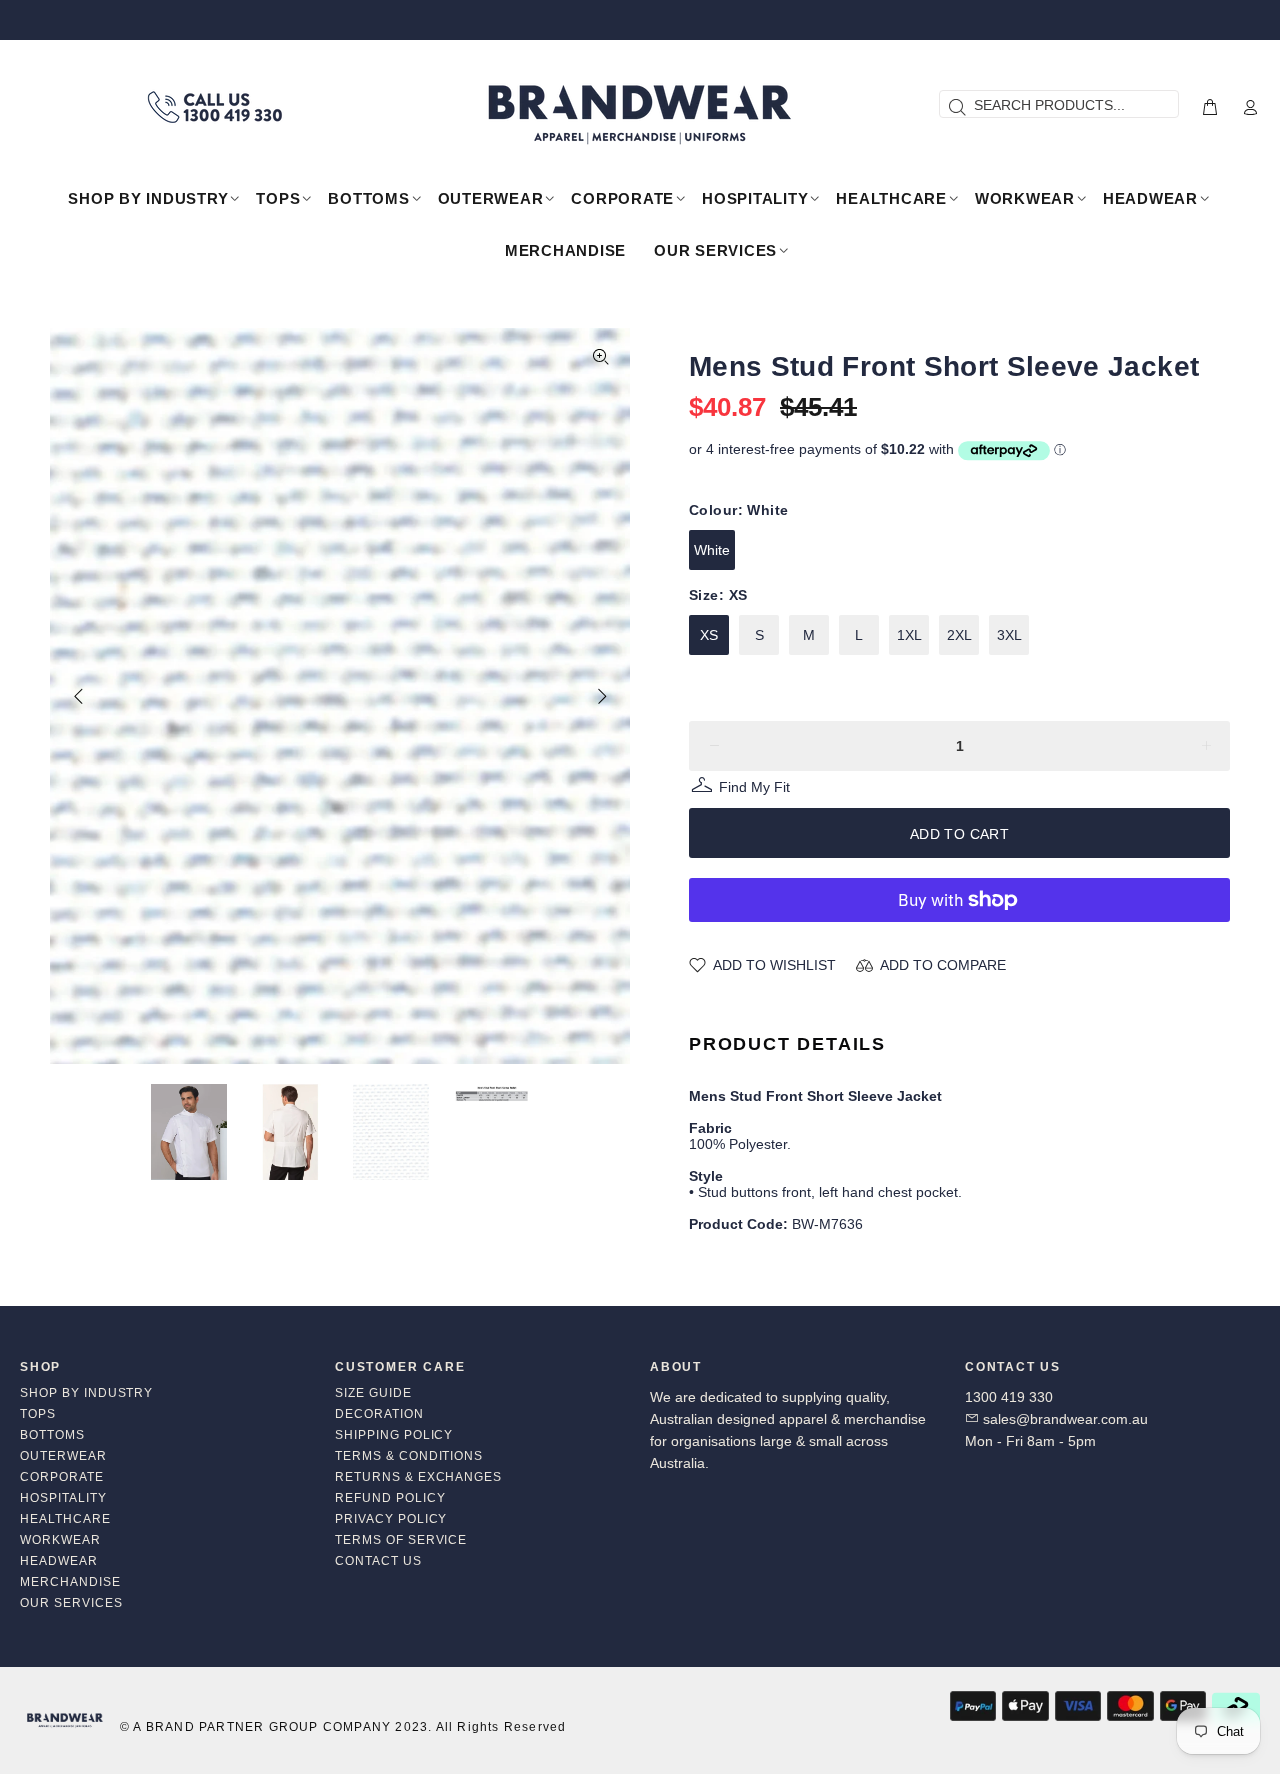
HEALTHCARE (65, 1519)
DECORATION (379, 1414)
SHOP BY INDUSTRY (86, 1393)
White (712, 550)
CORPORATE (62, 1477)
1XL (909, 635)
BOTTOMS (52, 1435)
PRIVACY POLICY (391, 1519)
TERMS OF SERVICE (401, 1540)
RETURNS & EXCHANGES (418, 1477)
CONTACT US (378, 1561)
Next (601, 696)
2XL (959, 635)
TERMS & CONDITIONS (409, 1456)
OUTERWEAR (63, 1456)
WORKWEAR (60, 1540)
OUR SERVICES (71, 1603)
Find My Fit (754, 789)
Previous (79, 696)
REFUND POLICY (390, 1498)
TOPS (38, 1414)
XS (709, 635)
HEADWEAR (59, 1561)
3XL (1009, 635)
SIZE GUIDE (373, 1393)
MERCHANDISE (70, 1582)
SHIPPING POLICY (394, 1435)
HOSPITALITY (63, 1498)
